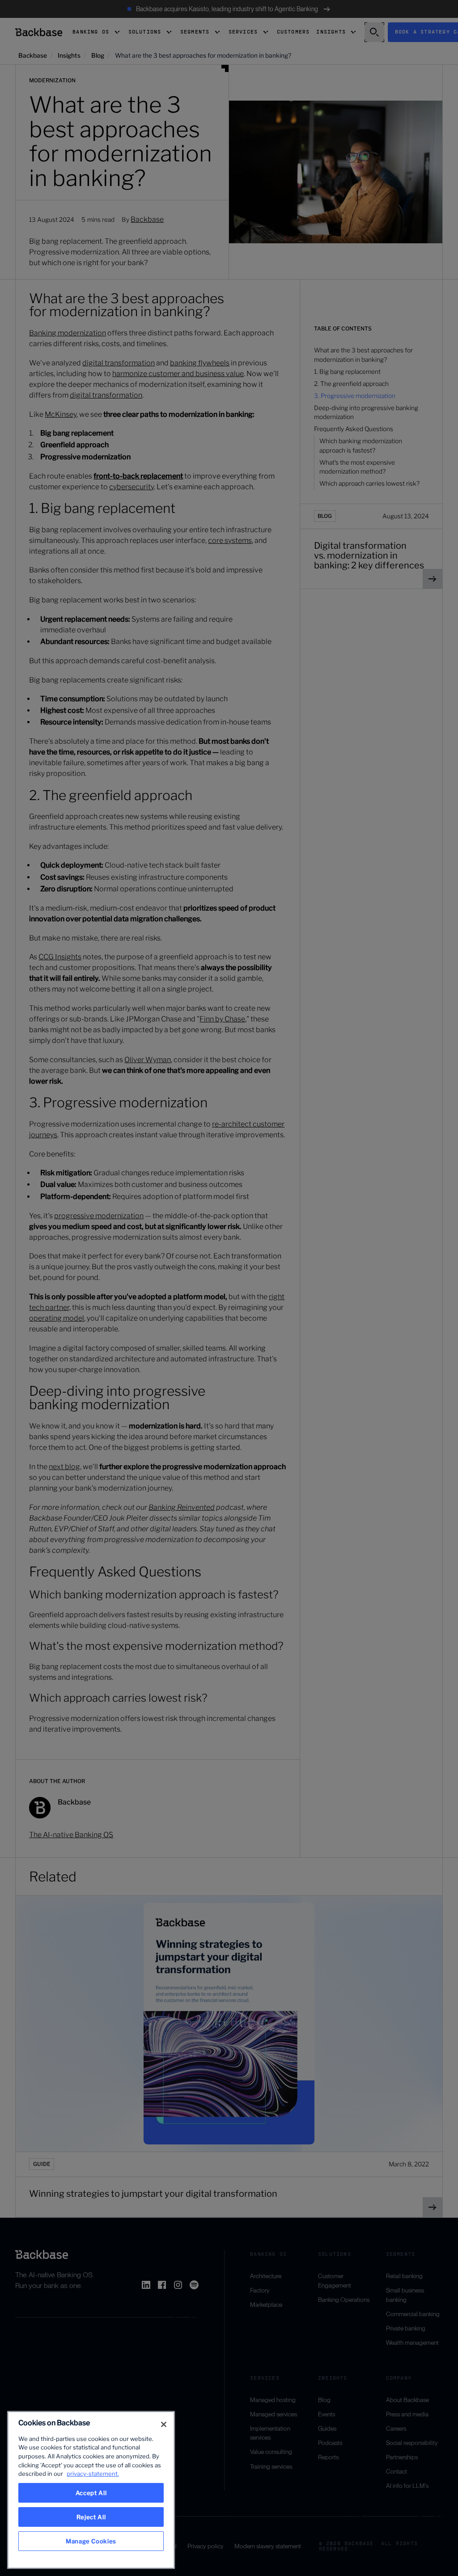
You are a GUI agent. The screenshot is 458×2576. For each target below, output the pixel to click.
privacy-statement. (93, 2474)
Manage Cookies (91, 2541)
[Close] (164, 2424)
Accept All (91, 2493)
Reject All (91, 2517)
